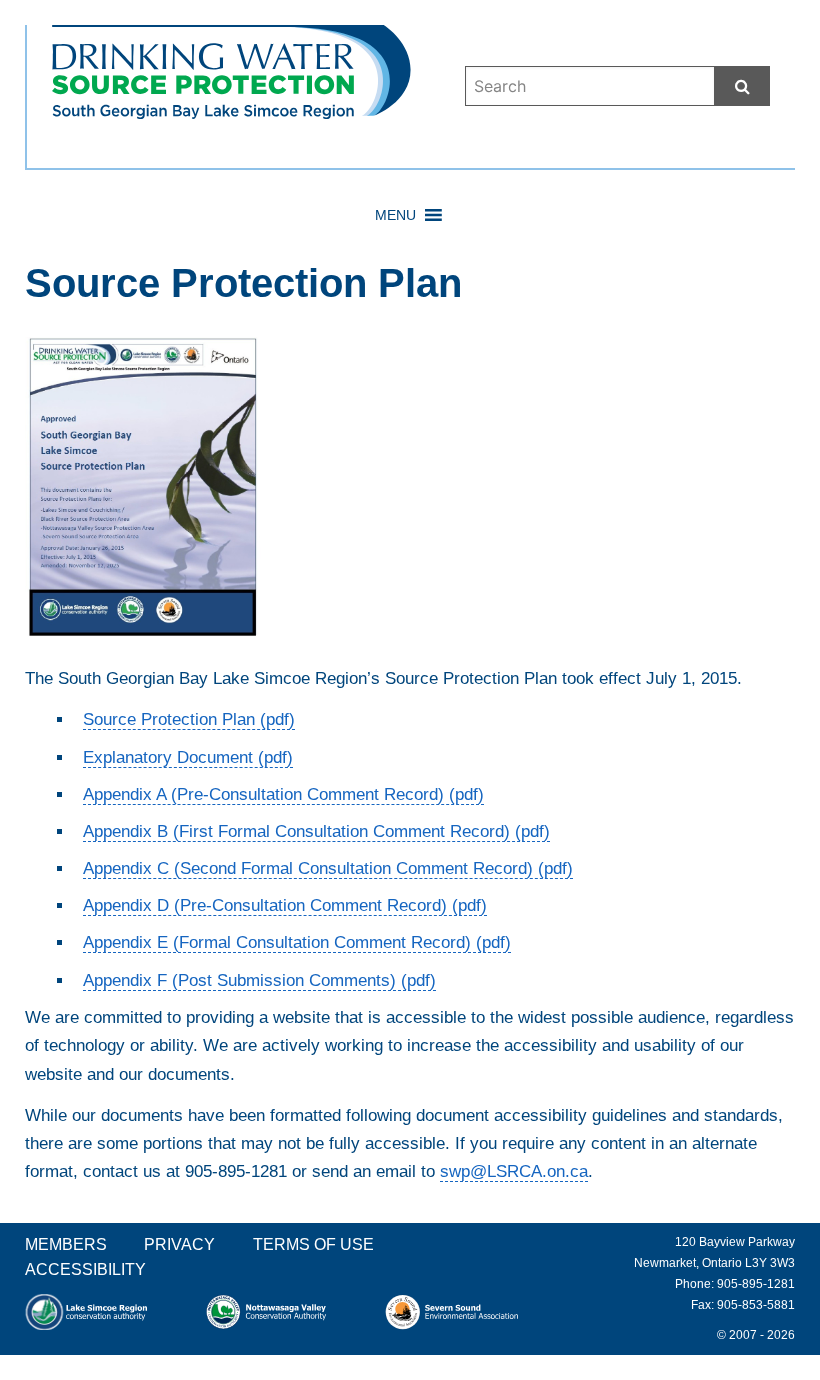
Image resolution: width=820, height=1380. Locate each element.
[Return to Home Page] (231, 105)
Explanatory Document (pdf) (188, 757)
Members (66, 1244)
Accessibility (85, 1269)
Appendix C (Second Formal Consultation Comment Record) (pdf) (328, 868)
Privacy (179, 1244)
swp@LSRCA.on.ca (514, 1171)
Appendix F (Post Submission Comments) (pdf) (259, 980)
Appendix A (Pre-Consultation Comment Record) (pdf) (283, 794)
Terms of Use (313, 1244)
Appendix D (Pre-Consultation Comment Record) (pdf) (285, 905)
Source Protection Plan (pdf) (189, 719)
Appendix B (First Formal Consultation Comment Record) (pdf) (316, 831)
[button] (395, 215)
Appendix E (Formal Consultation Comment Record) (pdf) (297, 942)
